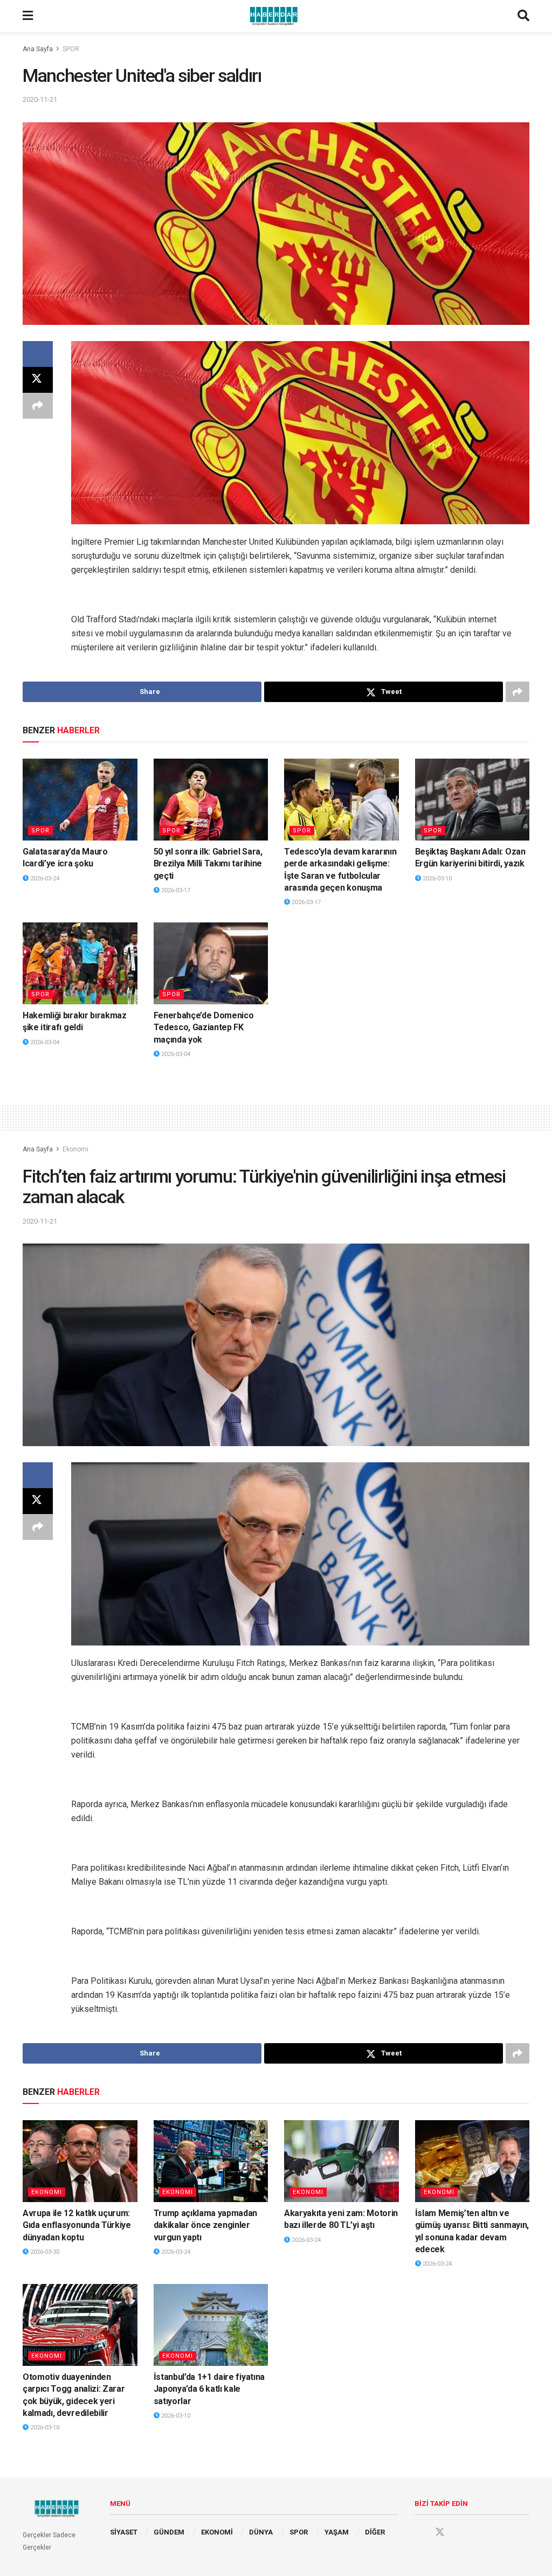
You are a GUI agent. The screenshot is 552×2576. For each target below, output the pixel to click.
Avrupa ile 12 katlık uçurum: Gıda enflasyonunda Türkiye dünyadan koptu (77, 2225)
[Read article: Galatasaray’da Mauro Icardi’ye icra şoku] (80, 800)
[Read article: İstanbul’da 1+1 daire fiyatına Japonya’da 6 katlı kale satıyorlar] (211, 2325)
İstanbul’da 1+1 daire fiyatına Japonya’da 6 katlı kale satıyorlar (209, 2389)
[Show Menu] (28, 16)
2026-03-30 (44, 2252)
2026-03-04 (44, 1042)
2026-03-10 (436, 879)
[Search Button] (523, 16)
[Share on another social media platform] (38, 406)
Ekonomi (75, 1149)
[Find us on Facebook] (419, 2532)
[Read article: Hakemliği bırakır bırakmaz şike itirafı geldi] (80, 963)
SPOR (71, 49)
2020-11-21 (40, 99)
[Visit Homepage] (275, 16)
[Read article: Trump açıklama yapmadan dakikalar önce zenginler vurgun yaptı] (211, 2161)
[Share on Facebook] (38, 354)
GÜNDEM (169, 2532)
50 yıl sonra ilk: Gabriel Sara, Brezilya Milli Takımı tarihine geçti (208, 864)
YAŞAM (337, 2532)
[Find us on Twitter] (440, 2532)
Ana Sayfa (38, 49)
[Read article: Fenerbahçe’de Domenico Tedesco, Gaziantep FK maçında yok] (211, 963)
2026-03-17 (175, 890)
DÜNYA (261, 2532)
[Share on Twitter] (38, 380)
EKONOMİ (217, 2532)
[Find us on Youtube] (460, 2532)
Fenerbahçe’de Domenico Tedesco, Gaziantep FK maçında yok (204, 1027)
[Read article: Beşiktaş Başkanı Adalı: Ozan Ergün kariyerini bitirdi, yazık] (472, 800)
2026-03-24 (44, 879)
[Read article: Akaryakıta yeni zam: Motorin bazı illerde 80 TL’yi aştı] (341, 2161)
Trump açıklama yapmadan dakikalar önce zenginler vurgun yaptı (206, 2225)
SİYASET (124, 2532)
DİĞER (375, 2532)
